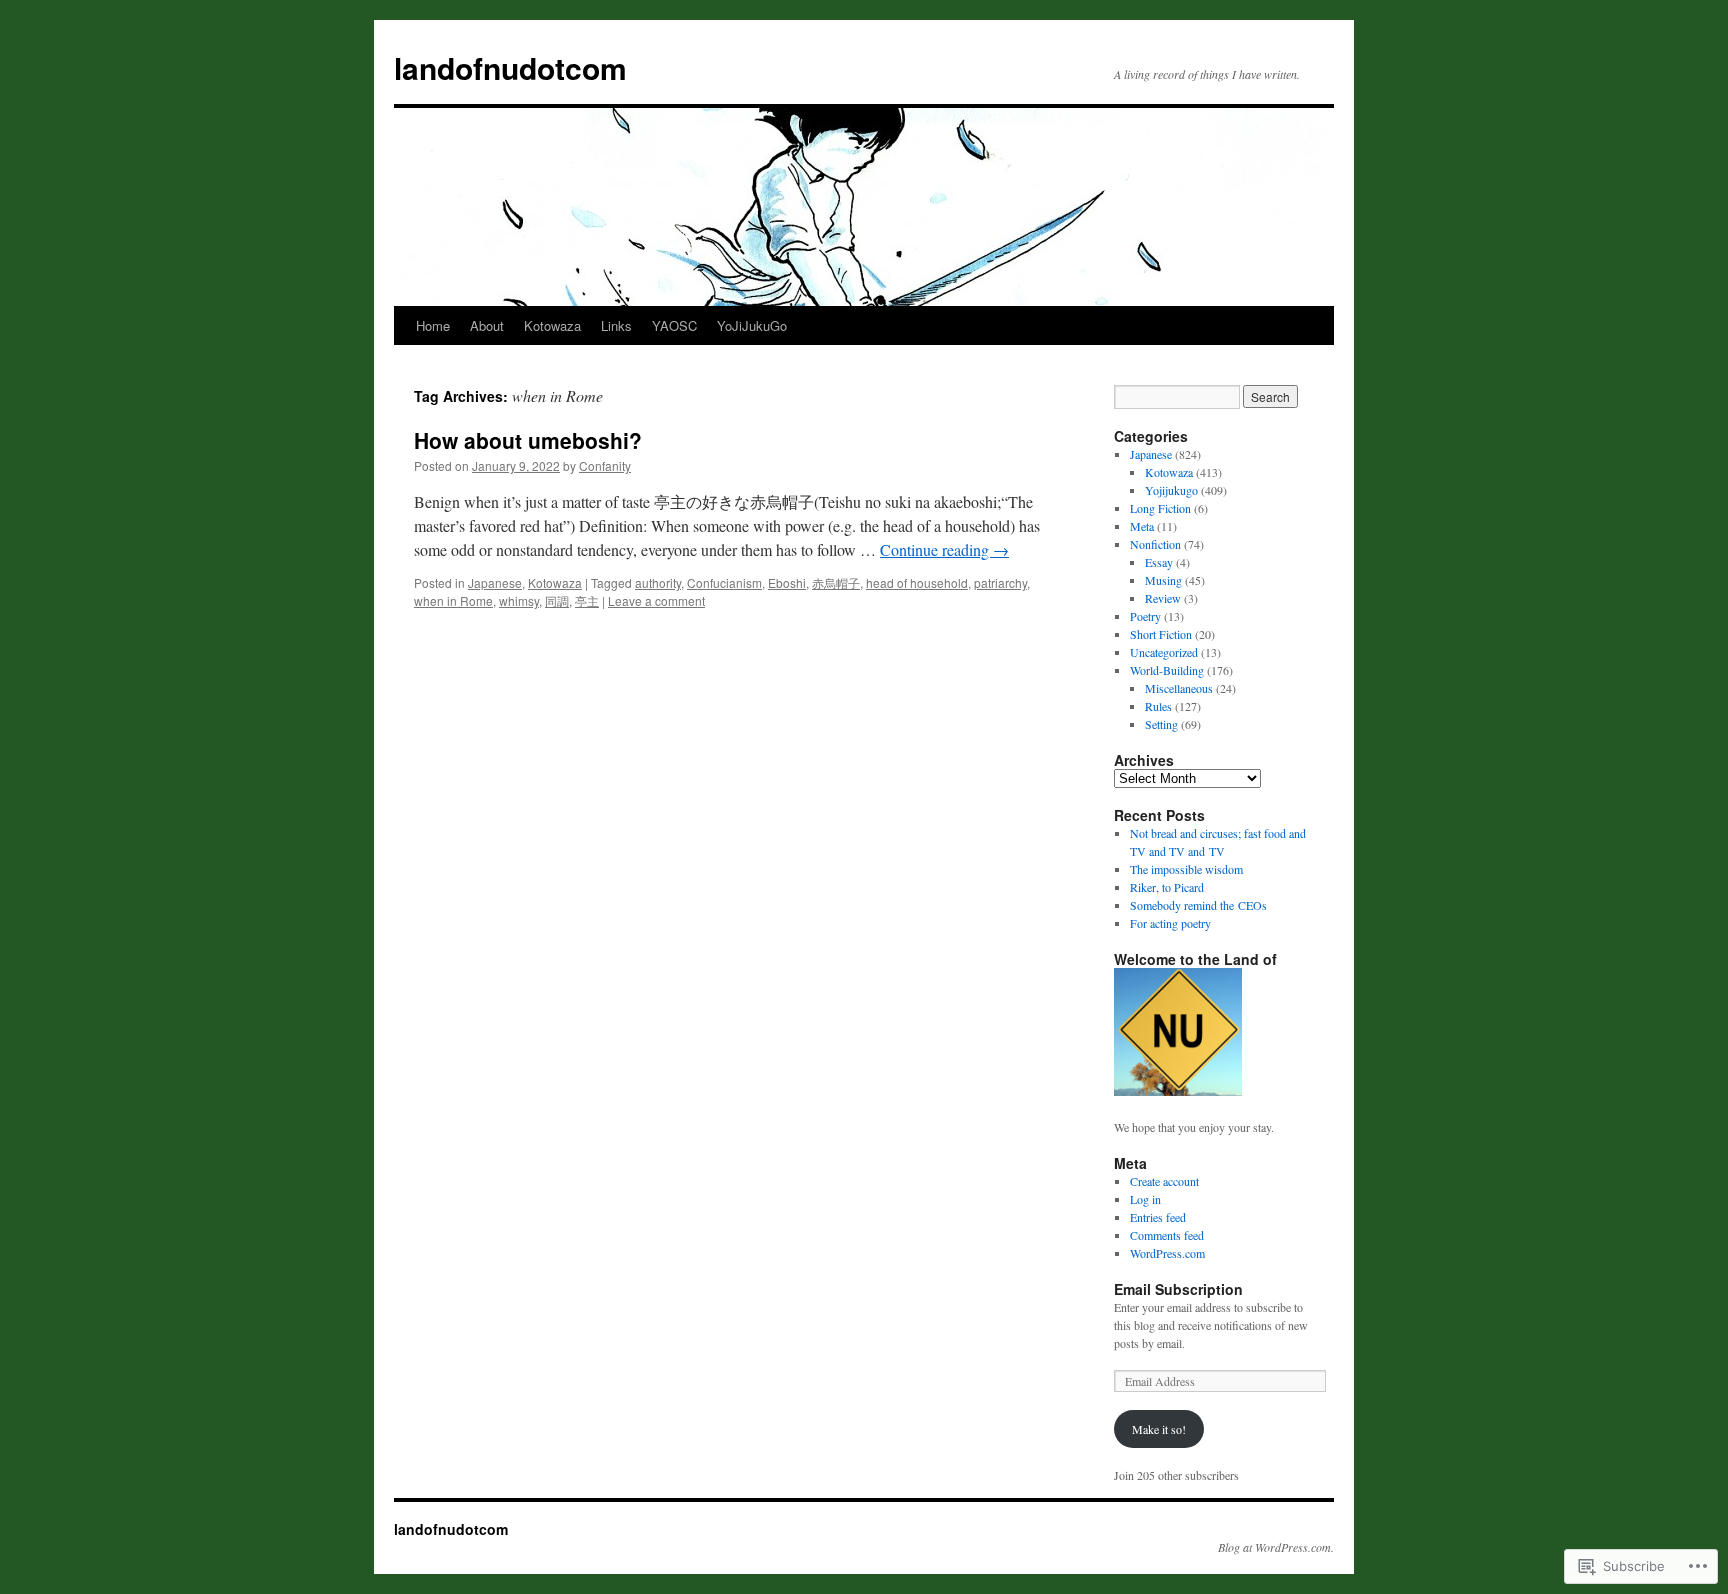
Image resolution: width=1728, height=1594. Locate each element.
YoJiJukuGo (752, 325)
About (487, 325)
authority (658, 582)
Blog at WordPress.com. (1276, 1547)
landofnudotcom (510, 67)
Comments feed (1167, 1235)
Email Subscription (1178, 1289)
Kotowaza (552, 325)
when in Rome (453, 600)
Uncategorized (1164, 652)
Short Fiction (1161, 634)
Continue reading (944, 549)
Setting (1161, 724)
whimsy (519, 600)
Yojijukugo (1171, 490)
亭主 (587, 600)
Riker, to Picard (1167, 887)
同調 (557, 600)
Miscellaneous (1179, 688)
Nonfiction (1155, 544)
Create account (1164, 1181)
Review (1163, 598)
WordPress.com (1167, 1253)
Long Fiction (1160, 508)
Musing (1163, 580)
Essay (1159, 562)
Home (433, 325)
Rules (1158, 706)
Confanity (605, 465)
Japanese (495, 582)
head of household (917, 582)
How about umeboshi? (528, 440)
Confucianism (724, 582)
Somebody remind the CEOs (1198, 905)
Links (616, 325)
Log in (1145, 1199)
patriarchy (1000, 582)
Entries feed (1158, 1217)
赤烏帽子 (836, 582)
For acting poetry (1170, 923)
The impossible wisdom (1186, 869)
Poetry (1145, 616)
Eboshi (787, 582)
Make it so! (1159, 1429)
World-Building (1167, 670)
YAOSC (674, 325)
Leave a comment (656, 600)
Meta (1142, 526)
